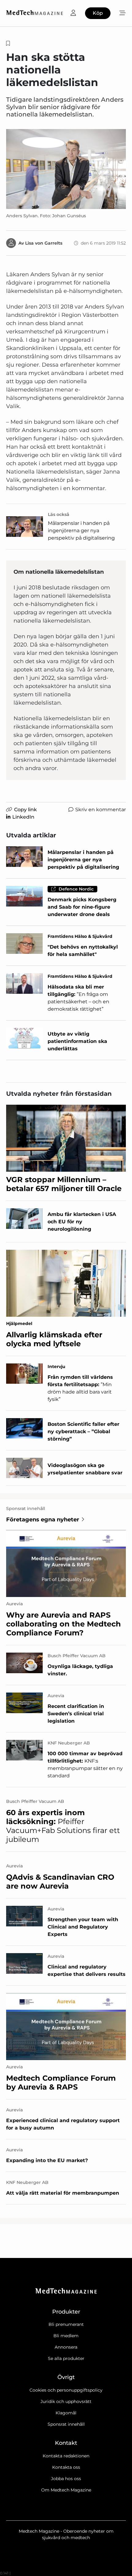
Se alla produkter (66, 2358)
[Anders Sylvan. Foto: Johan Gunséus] (66, 169)
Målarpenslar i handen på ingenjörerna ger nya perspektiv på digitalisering (81, 531)
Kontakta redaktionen (66, 2456)
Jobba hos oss (66, 2479)
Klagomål (66, 2413)
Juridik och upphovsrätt (66, 2401)
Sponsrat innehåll (66, 2424)
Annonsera (66, 2347)
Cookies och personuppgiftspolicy (66, 2390)
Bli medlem (66, 2336)
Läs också (59, 514)
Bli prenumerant (66, 2324)
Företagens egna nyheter (43, 1520)
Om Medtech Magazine (66, 2490)
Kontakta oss (66, 2467)
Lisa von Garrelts (44, 243)
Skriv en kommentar (101, 810)
